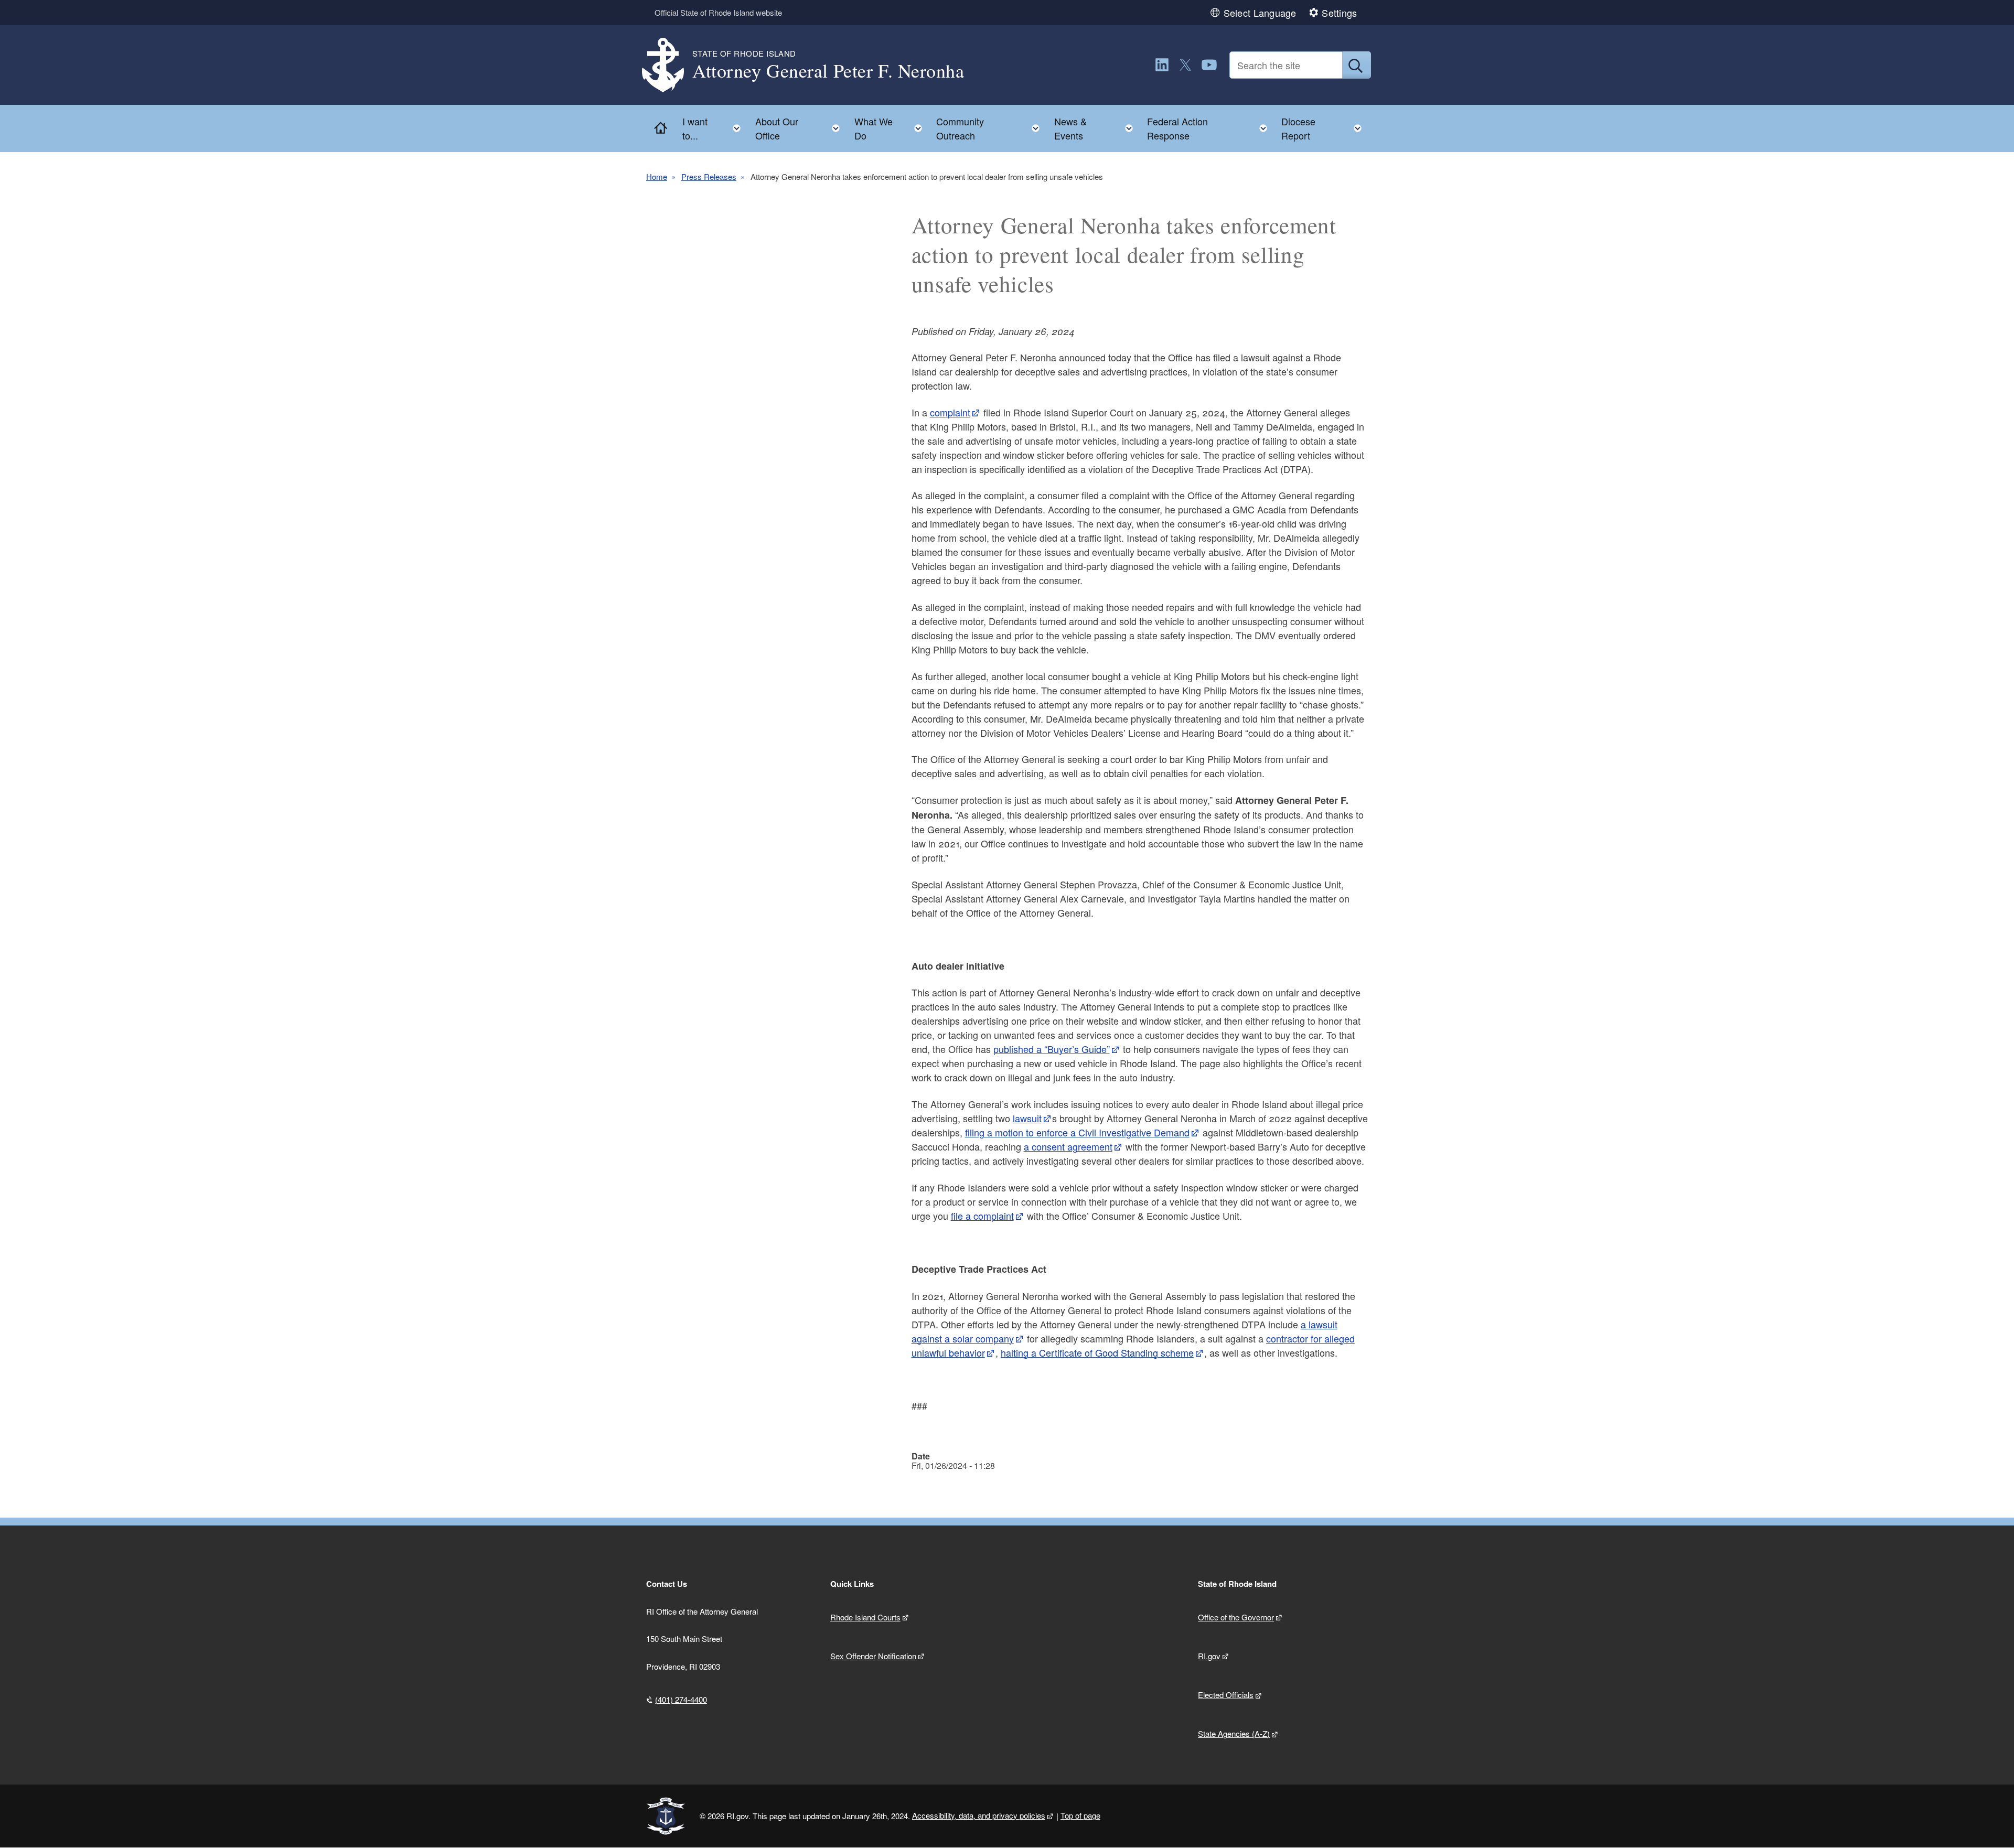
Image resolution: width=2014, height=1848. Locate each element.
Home (657, 176)
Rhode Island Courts (865, 1617)
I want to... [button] (715, 128)
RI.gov (1209, 1656)
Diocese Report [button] (1325, 128)
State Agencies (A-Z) (1234, 1733)
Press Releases (709, 176)
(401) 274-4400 (681, 1699)
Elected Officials (1226, 1695)
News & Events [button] (1097, 128)
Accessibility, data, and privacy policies (979, 1815)
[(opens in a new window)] (1162, 65)
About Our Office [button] (801, 128)
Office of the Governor (1236, 1617)
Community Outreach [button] (991, 128)
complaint (950, 412)
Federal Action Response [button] (1210, 128)
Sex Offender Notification (873, 1656)
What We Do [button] (891, 128)
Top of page (1080, 1815)
